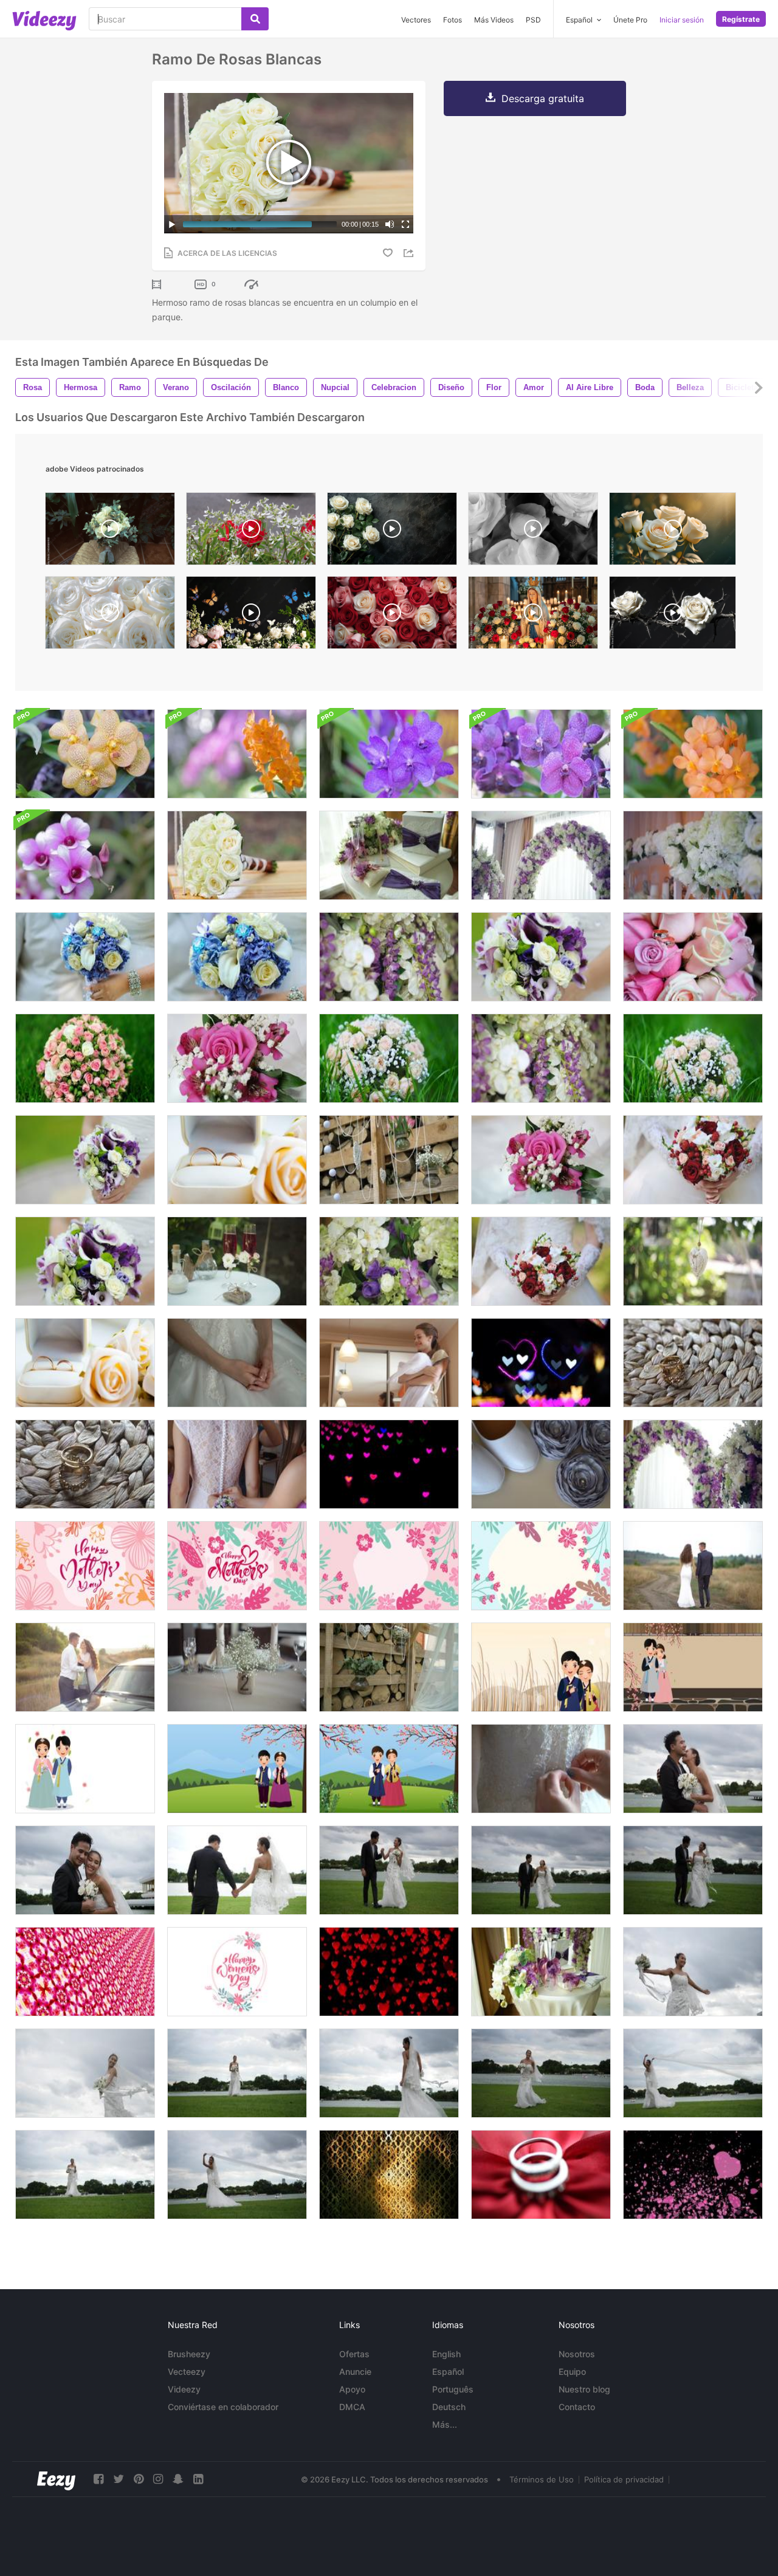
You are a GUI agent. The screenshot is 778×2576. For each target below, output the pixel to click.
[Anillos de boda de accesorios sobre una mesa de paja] (693, 1363)
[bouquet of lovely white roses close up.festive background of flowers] (110, 616)
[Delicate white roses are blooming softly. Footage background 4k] (673, 532)
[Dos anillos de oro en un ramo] (693, 957)
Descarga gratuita (543, 98)
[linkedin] (198, 2479)
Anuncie (355, 2372)
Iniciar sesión (682, 20)
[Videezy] (44, 21)
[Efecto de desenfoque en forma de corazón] (541, 1363)
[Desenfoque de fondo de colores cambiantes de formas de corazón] (389, 1464)
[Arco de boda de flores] (693, 1464)
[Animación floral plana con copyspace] (541, 1566)
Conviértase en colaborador (223, 2407)
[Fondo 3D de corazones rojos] (389, 1972)
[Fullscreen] (405, 224)
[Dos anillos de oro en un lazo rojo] (541, 2175)
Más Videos (494, 20)
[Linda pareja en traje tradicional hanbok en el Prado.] (541, 1667)
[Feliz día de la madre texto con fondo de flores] (85, 1566)
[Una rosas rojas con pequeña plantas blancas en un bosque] (251, 532)
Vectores (416, 20)
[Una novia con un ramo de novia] (85, 957)
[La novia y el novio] (85, 1667)
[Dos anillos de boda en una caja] (237, 1160)
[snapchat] (178, 2479)
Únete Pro (630, 20)
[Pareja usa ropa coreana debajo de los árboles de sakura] (237, 1769)
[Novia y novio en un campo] (693, 1566)
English (446, 2354)
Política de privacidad (624, 2479)
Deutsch (449, 2407)
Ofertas (354, 2354)
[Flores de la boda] (541, 855)
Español (448, 2372)
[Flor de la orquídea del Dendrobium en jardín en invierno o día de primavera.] (85, 855)
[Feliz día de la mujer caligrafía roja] (237, 1972)
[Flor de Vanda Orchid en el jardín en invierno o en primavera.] (541, 754)
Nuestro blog (584, 2389)
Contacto (577, 2407)
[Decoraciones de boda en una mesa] (237, 1667)
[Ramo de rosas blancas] (237, 855)
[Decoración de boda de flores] (389, 957)
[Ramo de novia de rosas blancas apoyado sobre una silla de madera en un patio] (110, 532)
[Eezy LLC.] (56, 2479)
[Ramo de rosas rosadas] (85, 1058)
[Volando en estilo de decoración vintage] (389, 2175)
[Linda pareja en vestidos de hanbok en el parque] (389, 1769)
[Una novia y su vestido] (389, 1363)
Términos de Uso (542, 2479)
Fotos (453, 20)
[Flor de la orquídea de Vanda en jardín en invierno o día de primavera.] (237, 754)
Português (453, 2389)
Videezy (184, 2389)
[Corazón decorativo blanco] (693, 1261)
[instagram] (158, 2479)
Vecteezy (187, 2372)
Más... (445, 2424)
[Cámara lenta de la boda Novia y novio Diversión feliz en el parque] (693, 1769)
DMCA (352, 2407)
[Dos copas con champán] (237, 1261)
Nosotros (577, 2354)
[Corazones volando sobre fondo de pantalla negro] (693, 2175)
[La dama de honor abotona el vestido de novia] (237, 1464)
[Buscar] (255, 19)
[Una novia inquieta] (237, 1363)
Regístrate (741, 19)
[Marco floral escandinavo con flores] (389, 1566)
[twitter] (119, 2479)
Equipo (572, 2372)
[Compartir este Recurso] (410, 253)
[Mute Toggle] (390, 224)
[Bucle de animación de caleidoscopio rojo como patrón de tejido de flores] (85, 1972)
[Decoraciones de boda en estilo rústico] (389, 1160)
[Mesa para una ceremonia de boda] (541, 1972)
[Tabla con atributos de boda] (389, 855)
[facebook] (98, 2479)
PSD (533, 20)
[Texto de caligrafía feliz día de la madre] (237, 1566)
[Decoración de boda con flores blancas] (693, 855)
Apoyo (352, 2389)
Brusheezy (189, 2354)
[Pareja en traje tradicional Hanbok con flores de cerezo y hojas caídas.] (693, 1667)
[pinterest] (139, 2479)
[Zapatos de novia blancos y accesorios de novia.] (541, 1464)
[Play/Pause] (172, 224)
